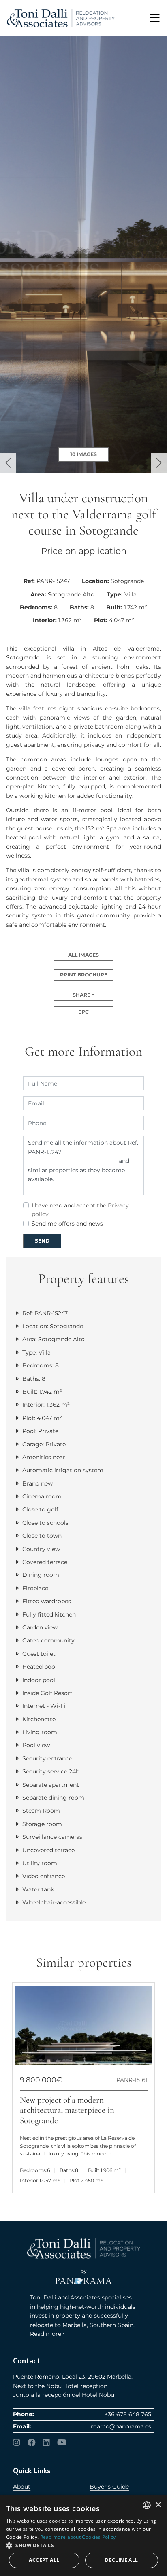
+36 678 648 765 (128, 2414)
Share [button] (81, 995)
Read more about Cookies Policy (78, 2537)
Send (42, 1241)
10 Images (83, 454)
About (22, 2487)
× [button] (158, 2505)
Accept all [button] (44, 2560)
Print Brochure (84, 975)
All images (83, 955)
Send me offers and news (67, 1224)
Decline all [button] (121, 2560)
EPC (83, 1012)
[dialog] (83, 2536)
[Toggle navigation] (154, 18)
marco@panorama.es (121, 2426)
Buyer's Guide (109, 2487)
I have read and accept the (80, 1210)
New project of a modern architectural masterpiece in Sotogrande (67, 2110)
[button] (8, 463)
